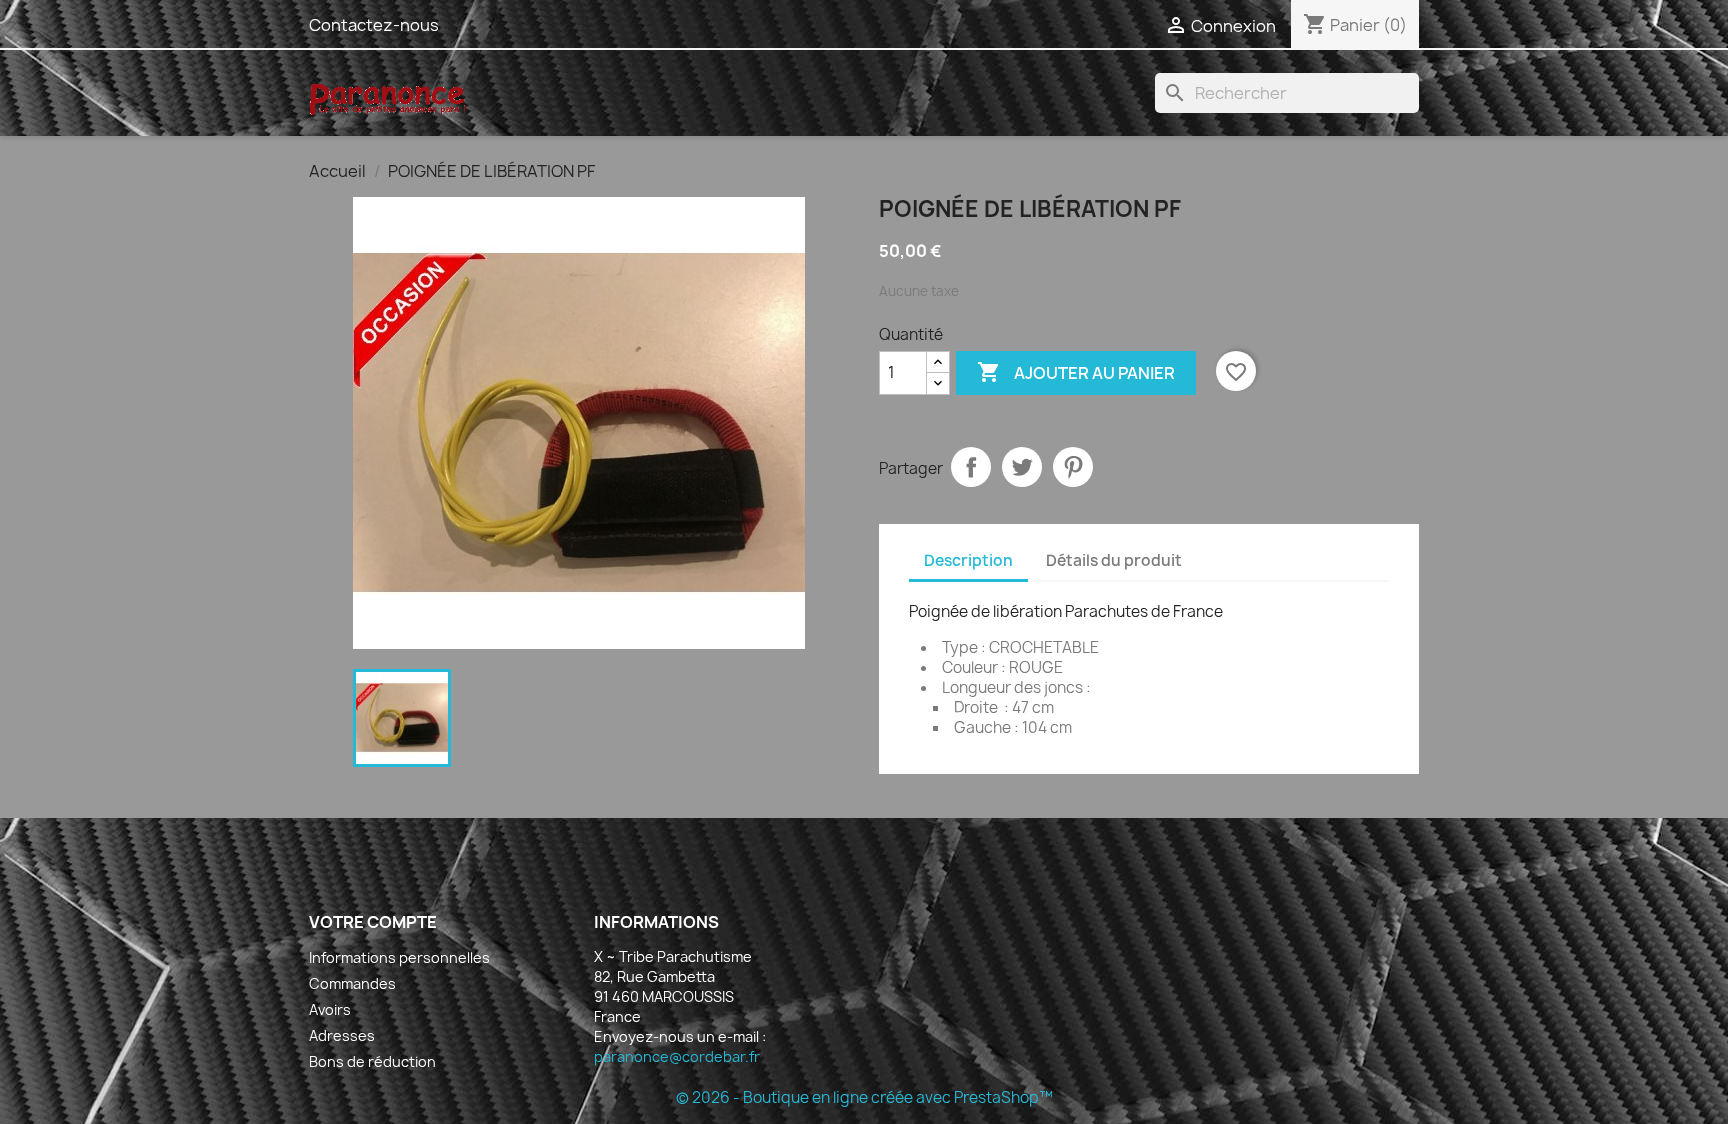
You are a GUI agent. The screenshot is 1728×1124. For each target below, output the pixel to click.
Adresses (342, 1035)
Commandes (352, 983)
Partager (971, 467)
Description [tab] (968, 560)
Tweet (1022, 467)
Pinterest (1073, 467)
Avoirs (330, 1009)
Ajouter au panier (1076, 372)
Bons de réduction (372, 1061)
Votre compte (373, 922)
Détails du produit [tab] (1114, 560)
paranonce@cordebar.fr (677, 1056)
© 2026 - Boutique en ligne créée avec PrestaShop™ (864, 1097)
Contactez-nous (374, 25)
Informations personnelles (399, 957)
